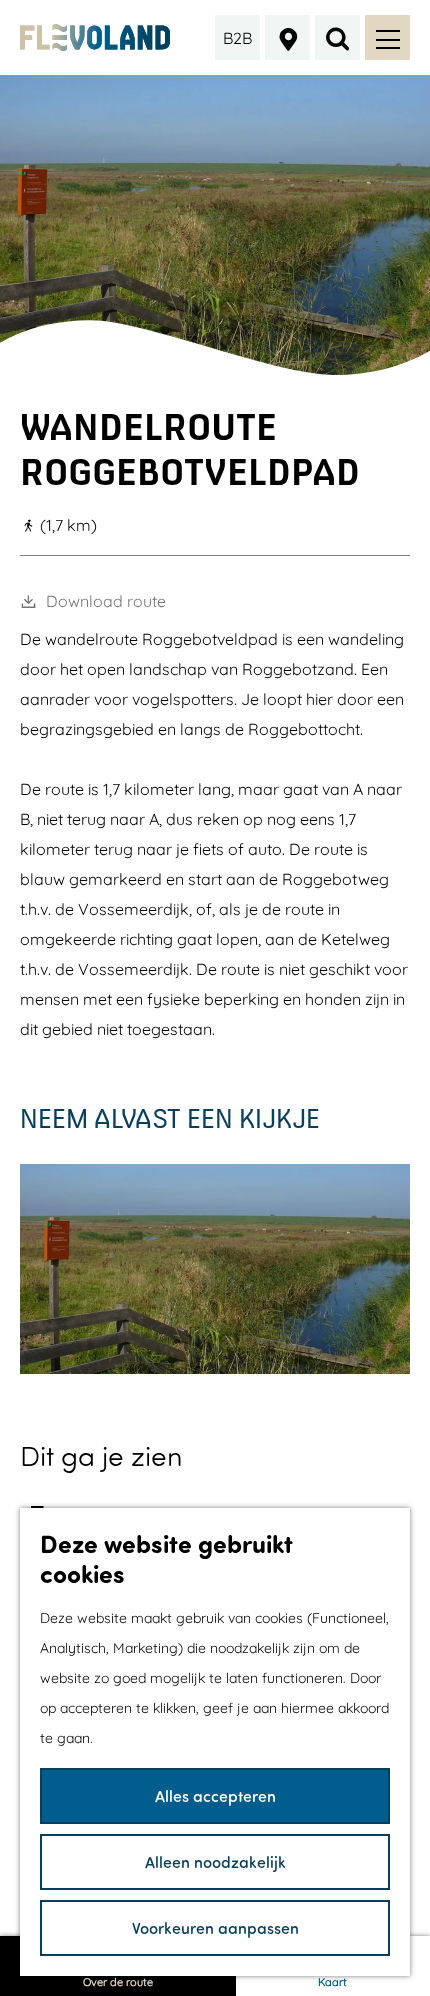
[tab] (215, 367)
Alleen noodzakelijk (215, 1861)
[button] (284, 923)
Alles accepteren (215, 1795)
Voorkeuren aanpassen (215, 1927)
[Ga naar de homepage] (95, 37)
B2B (237, 38)
